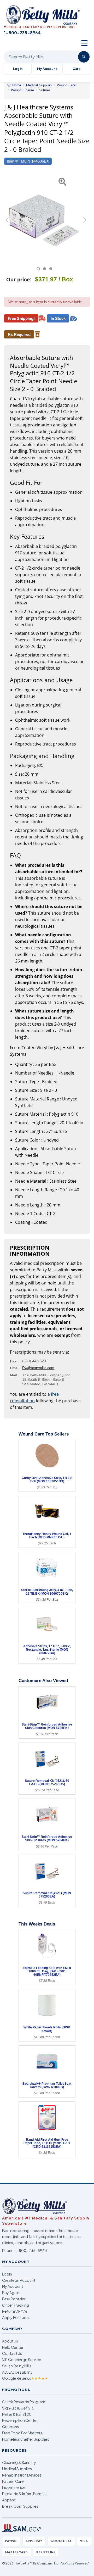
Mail (14, 1375)
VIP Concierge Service (22, 2360)
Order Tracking (16, 2305)
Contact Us (12, 2353)
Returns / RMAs (15, 2311)
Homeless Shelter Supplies (26, 2439)
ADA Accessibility (17, 2372)
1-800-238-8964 (31, 2250)
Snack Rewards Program (24, 2402)
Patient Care (13, 2481)
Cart (76, 69)
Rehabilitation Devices (22, 2475)
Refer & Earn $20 (17, 2414)
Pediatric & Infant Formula (25, 2494)
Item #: (13, 161)
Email (15, 1368)
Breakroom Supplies (20, 2506)
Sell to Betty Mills (17, 2366)
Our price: (19, 280)
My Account (47, 69)
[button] (7, 222)
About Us (10, 2341)
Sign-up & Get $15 (18, 2408)
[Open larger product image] (44, 216)
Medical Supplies (17, 2469)
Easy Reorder (14, 2299)
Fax (13, 1361)
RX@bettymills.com (38, 1368)
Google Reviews (25, 2378)
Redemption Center (20, 2420)
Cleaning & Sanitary (19, 2462)
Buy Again (11, 2293)
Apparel (9, 2500)
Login (7, 2274)
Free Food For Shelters (22, 2433)
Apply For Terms (16, 2317)
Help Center (13, 2347)
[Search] (84, 57)
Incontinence (14, 2487)
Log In (18, 69)
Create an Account (19, 2280)
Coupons (10, 2427)
